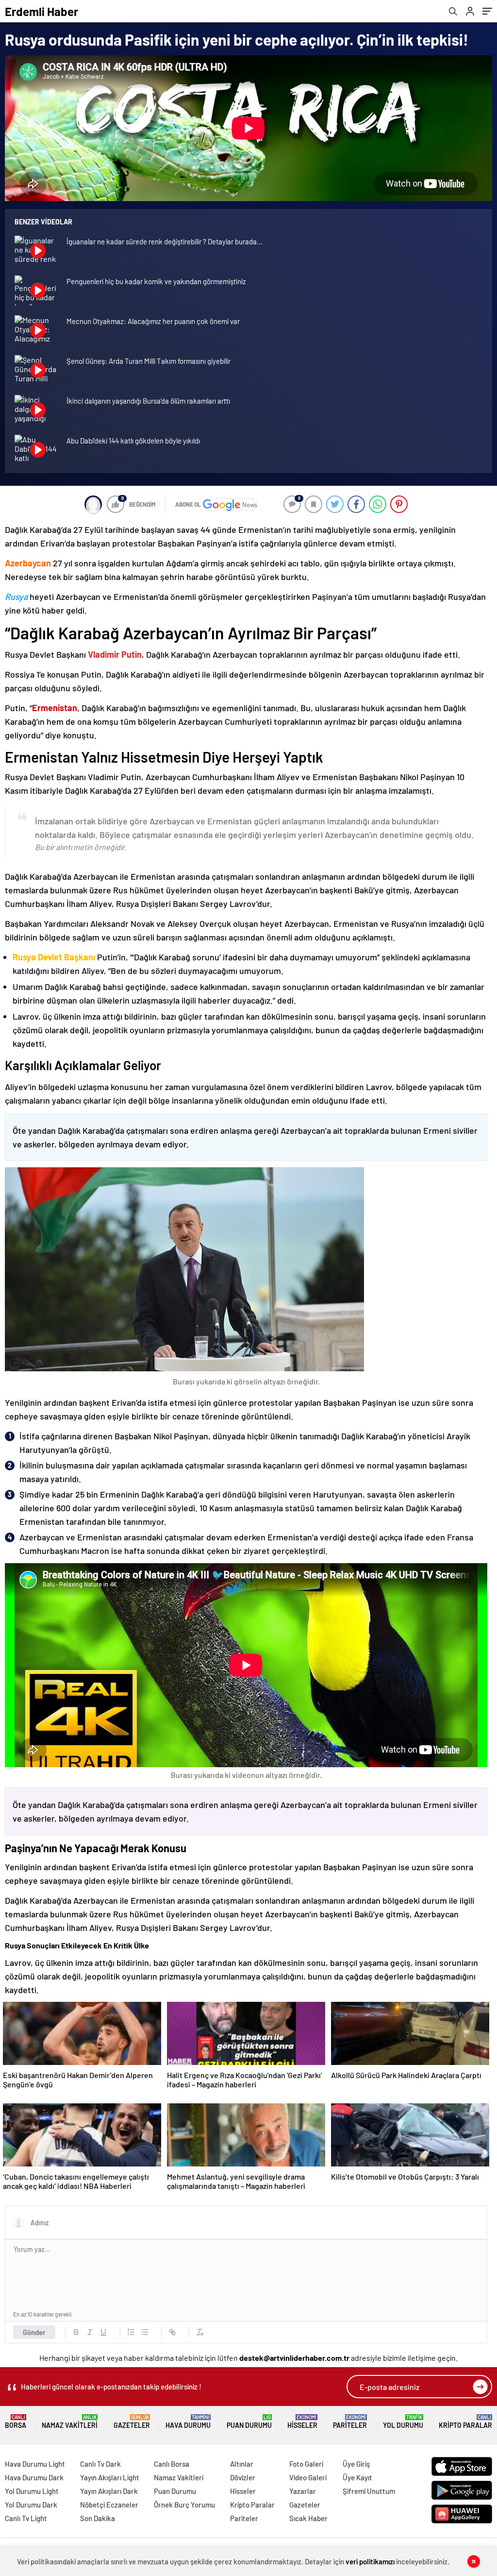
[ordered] (131, 2332)
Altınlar (242, 2464)
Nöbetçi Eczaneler (109, 2505)
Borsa (16, 2422)
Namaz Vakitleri (70, 2422)
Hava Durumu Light (35, 2464)
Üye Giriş (356, 2464)
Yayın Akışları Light (110, 2477)
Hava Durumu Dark (34, 2477)
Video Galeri (308, 2477)
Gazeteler (132, 2422)
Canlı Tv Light (26, 2518)
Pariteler (350, 2422)
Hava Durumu (188, 2422)
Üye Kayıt (357, 2477)
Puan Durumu (249, 2422)
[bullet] (145, 2332)
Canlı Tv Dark (100, 2464)
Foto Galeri (306, 2464)
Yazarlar (303, 2491)
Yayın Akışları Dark (109, 2491)
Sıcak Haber (308, 2518)
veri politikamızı (370, 2561)
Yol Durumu (403, 2422)
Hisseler (302, 2422)
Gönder (34, 2332)
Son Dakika (98, 2518)
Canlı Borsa (172, 2464)
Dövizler (243, 2477)
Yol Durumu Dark (31, 2505)
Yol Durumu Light (32, 2491)
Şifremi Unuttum (369, 2491)
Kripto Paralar (465, 2422)
